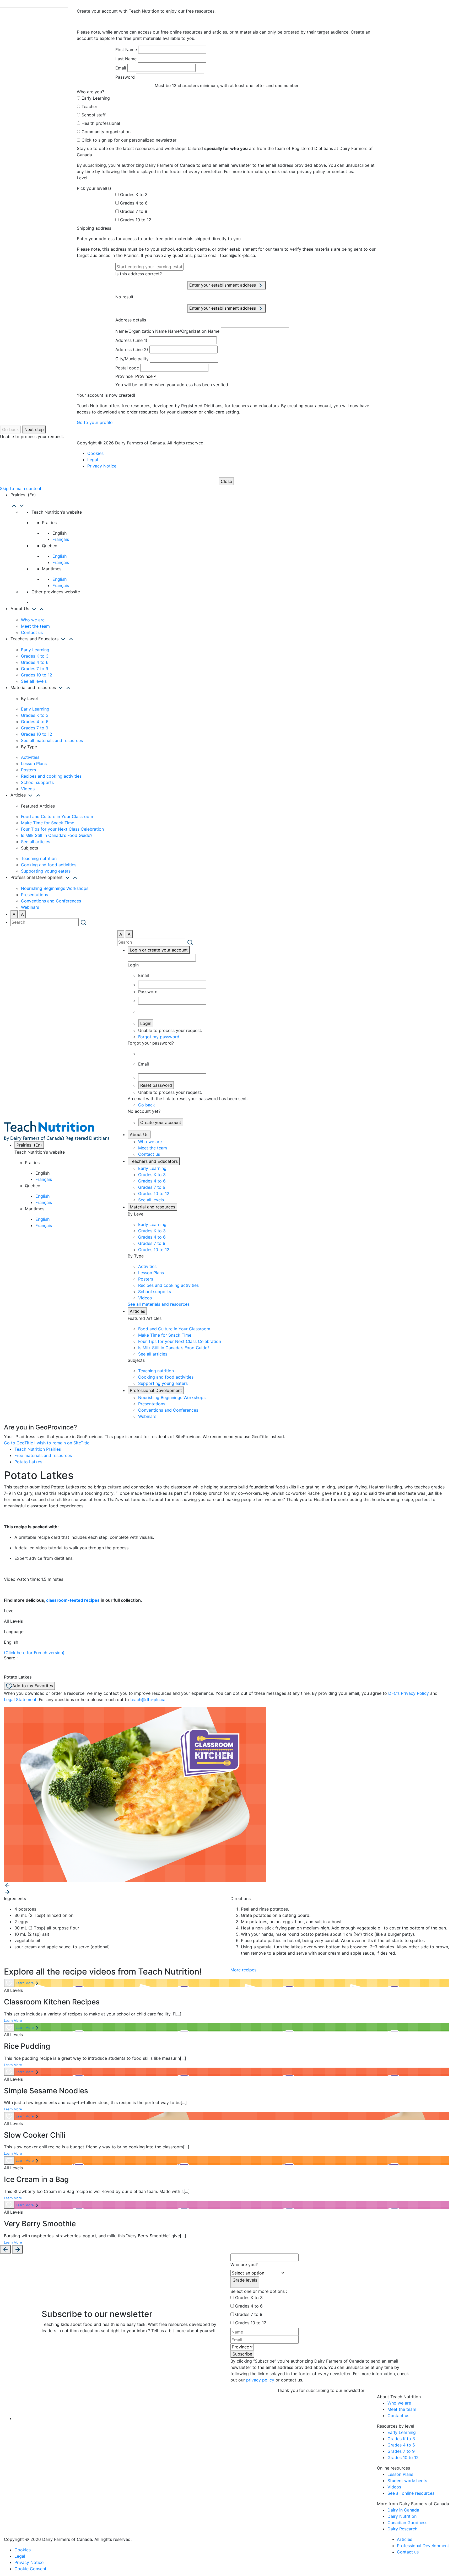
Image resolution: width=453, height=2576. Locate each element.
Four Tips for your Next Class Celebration (62, 829)
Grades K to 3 (134, 195)
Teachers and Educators (154, 1161)
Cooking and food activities (49, 865)
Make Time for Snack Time (48, 823)
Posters (28, 770)
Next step (34, 429)
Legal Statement (20, 1700)
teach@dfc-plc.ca (148, 1700)
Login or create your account (159, 950)
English (60, 556)
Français (61, 539)
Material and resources (152, 1207)
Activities (30, 757)
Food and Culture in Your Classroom (57, 816)
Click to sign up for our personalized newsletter (129, 140)
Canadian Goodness (407, 2523)
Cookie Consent (30, 2569)
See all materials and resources (52, 740)
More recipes (243, 1970)
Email (121, 68)
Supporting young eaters (46, 871)
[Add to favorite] (9, 1983)
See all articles (36, 842)
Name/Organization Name (141, 331)
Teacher (89, 106)
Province (124, 376)
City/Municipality (132, 359)
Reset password (156, 1085)
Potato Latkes (28, 1462)
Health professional (101, 123)
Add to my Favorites (33, 1686)
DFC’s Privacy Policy (409, 1693)
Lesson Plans (34, 763)
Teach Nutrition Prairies (38, 1449)
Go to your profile (95, 422)
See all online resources (411, 2493)
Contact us (32, 632)
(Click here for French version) (34, 1653)
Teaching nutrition (39, 858)
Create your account (161, 1122)
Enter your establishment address (223, 285)
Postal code (127, 368)
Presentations (34, 895)
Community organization (106, 132)
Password (125, 77)
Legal (93, 460)
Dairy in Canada (403, 2510)
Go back (10, 429)
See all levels (34, 681)
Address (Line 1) (131, 340)
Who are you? (244, 2265)
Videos (28, 789)
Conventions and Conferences (51, 901)
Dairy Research (402, 2529)
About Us (139, 1134)
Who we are (33, 620)
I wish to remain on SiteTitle (62, 1443)
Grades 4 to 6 (134, 203)
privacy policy (260, 2380)
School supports (37, 782)
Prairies (29, 1145)
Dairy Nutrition (402, 2516)
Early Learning (96, 98)
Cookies (95, 453)
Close (226, 481)
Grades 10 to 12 (136, 220)
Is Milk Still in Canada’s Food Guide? (57, 835)
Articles (137, 1311)
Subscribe (242, 2354)
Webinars (30, 907)
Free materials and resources (43, 1455)
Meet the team (35, 626)
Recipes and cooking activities (51, 776)
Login (146, 1023)
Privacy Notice (102, 466)
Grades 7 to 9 (134, 211)
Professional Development (156, 1390)
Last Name (126, 59)
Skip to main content (21, 488)
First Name (126, 50)
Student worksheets (407, 2481)
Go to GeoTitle (18, 1443)
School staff (94, 115)
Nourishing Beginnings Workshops (55, 888)
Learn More (25, 1983)
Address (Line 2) (132, 349)
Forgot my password (159, 1037)
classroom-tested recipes (73, 1600)
